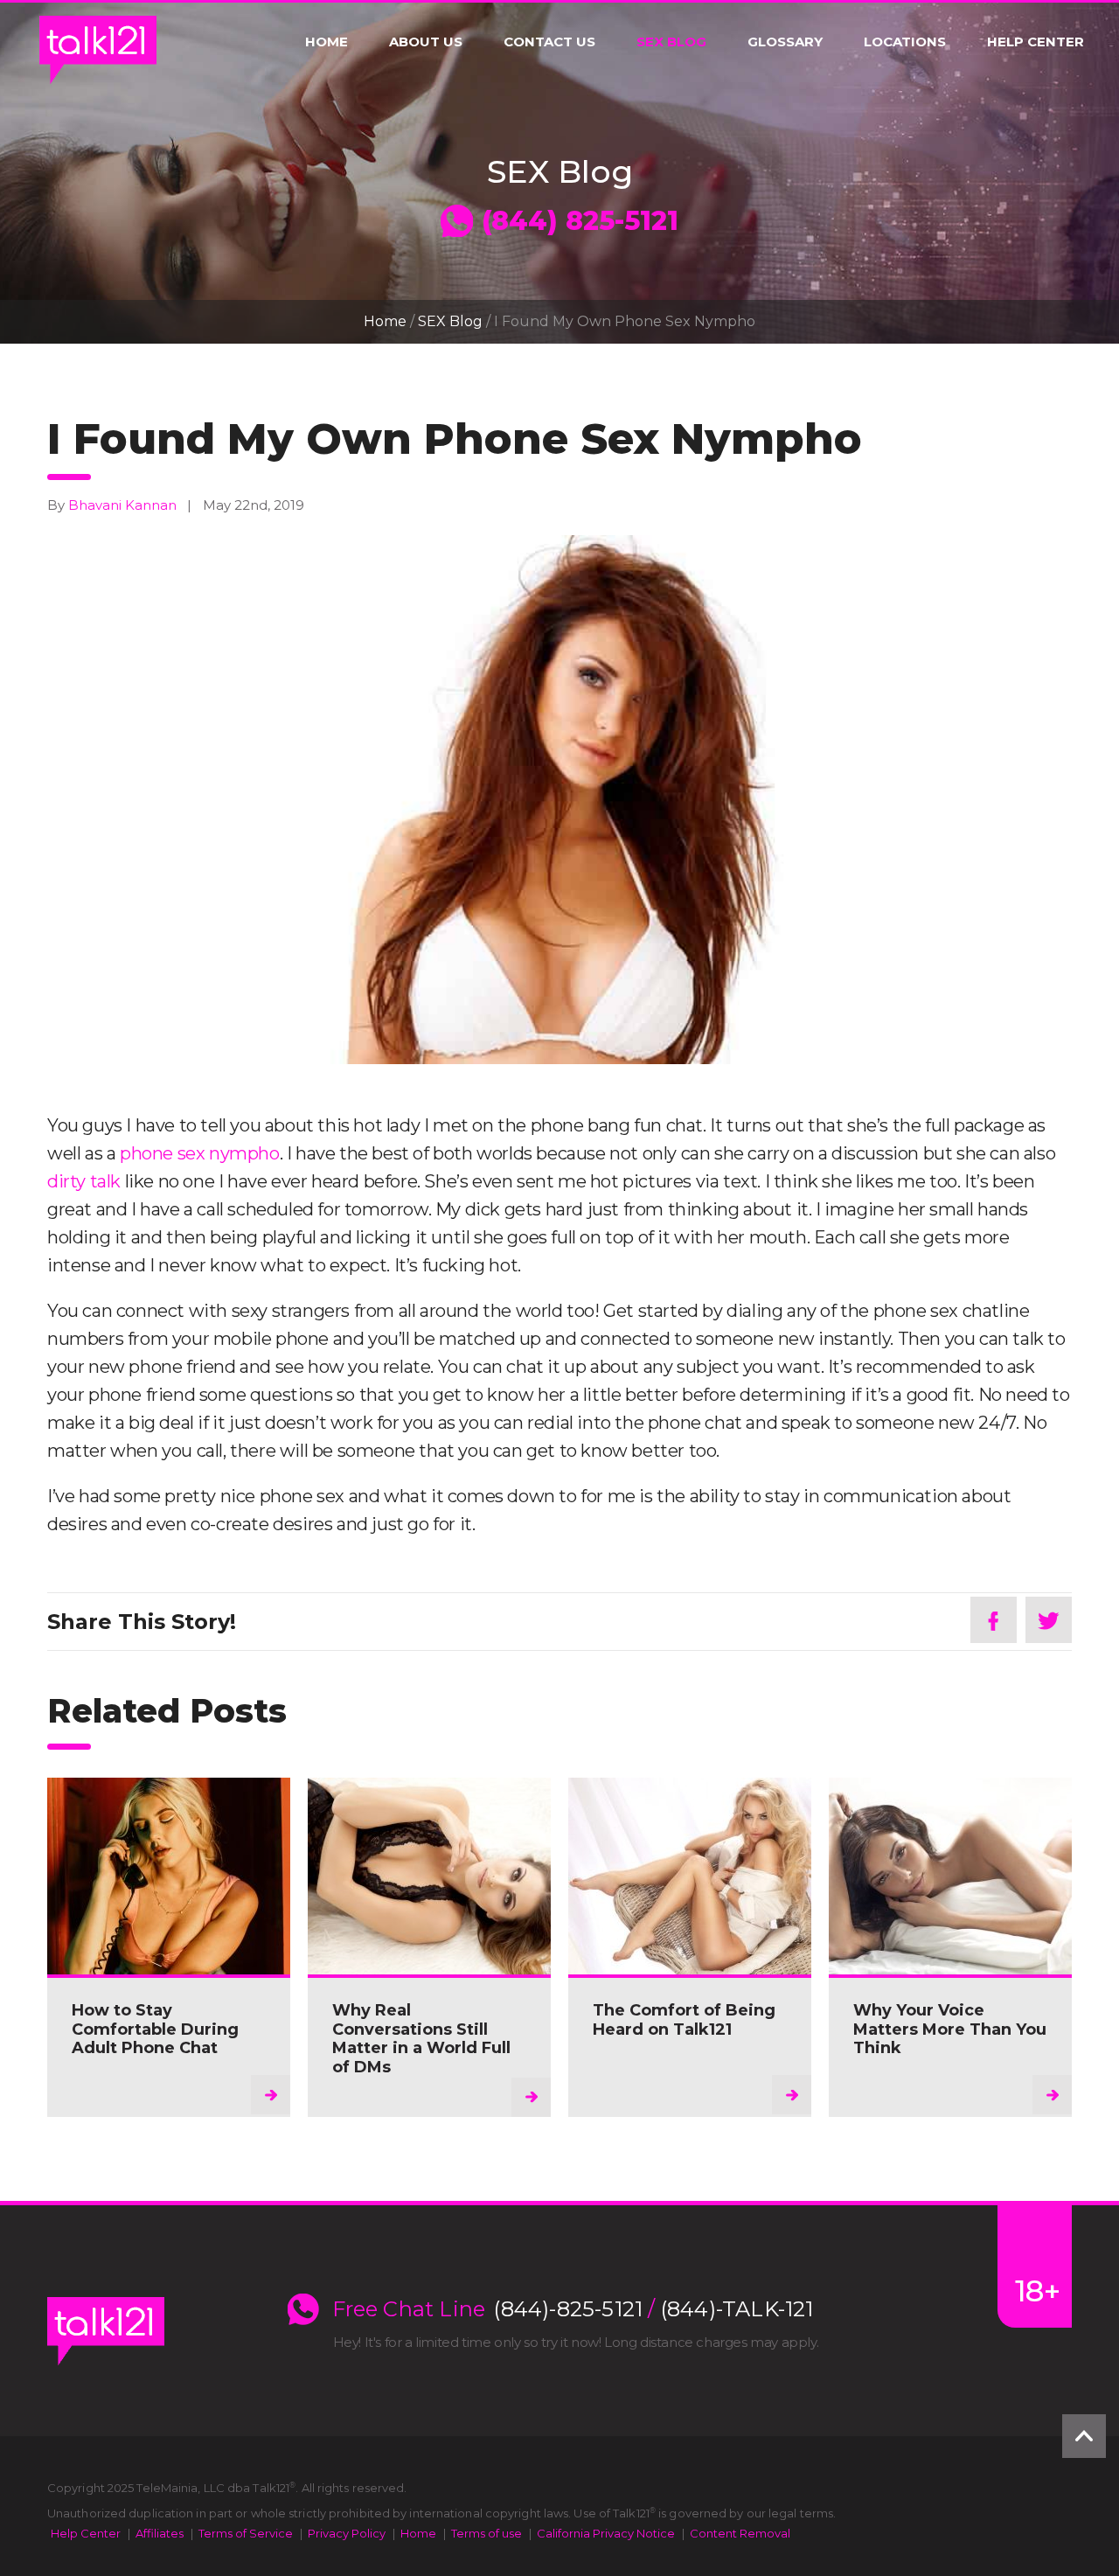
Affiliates (160, 2533)
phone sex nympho (200, 1153)
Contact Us (549, 42)
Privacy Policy (347, 2533)
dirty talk (84, 1181)
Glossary (785, 42)
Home (327, 42)
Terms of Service (246, 2533)
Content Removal (740, 2533)
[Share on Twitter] (1049, 1620)
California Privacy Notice (606, 2533)
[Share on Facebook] (994, 1620)
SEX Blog (671, 42)
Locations (905, 42)
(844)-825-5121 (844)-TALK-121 (653, 2309)
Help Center (1036, 42)
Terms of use (487, 2533)
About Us (426, 42)
